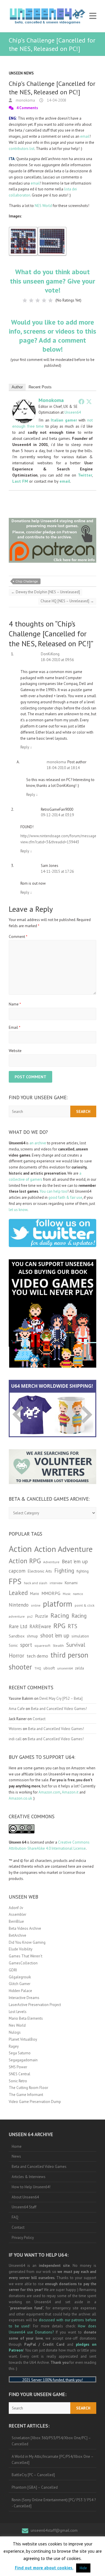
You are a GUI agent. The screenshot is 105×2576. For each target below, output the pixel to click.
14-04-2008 (56, 100)
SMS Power (18, 2067)
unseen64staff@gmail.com (54, 2530)
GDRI (13, 1970)
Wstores (15, 1729)
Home (17, 2146)
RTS (72, 1626)
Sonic (13, 1645)
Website (15, 1051)
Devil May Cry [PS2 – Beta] (61, 1698)
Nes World (17, 2025)
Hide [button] (83, 2568)
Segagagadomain (23, 2060)
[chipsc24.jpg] (52, 230)
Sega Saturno (20, 2053)
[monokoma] (24, 402)
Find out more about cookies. (44, 2568)
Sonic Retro (18, 2081)
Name (15, 1004)
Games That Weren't (26, 1956)
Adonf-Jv (16, 1908)
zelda (79, 1668)
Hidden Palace (20, 1991)
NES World (43, 206)
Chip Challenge (27, 581)
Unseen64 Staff (24, 2207)
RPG (59, 1626)
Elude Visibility (21, 1949)
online (36, 1605)
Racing (60, 1615)
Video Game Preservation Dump (35, 2102)
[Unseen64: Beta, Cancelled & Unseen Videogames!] (47, 16)
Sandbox (17, 1636)
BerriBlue (16, 1921)
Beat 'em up (75, 1561)
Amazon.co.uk (20, 1798)
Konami (71, 1583)
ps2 (30, 1616)
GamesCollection (23, 1963)
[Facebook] (81, 401)
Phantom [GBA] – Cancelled (35, 2487)
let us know (18, 1210)
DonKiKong (50, 654)
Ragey (14, 2046)
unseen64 (65, 1668)
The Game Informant (26, 2095)
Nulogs (15, 2032)
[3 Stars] (38, 300)
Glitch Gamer (20, 1984)
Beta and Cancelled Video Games (39, 2167)
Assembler (17, 1914)
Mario (35, 1594)
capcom (17, 1571)
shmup (32, 1636)
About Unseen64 (25, 2197)
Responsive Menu (93, 16)
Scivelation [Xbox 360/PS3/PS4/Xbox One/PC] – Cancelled (51, 2441)
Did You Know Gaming (27, 1942)
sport (26, 1645)
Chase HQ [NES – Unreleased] (67, 601)
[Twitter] (89, 401)
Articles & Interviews (29, 2177)
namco (78, 1594)
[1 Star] (25, 300)
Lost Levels (18, 2012)
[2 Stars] (31, 300)
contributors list (22, 149)
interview (56, 1583)
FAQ (15, 2217)
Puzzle (42, 1616)
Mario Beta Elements (26, 2018)
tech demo (37, 1656)
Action (20, 1549)
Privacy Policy (23, 2238)
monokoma (25, 100)
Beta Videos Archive (25, 1928)
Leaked (18, 1593)
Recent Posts (40, 387)
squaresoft (42, 1645)
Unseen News (21, 73)
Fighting (64, 1570)
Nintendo (19, 1605)
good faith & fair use (65, 1197)
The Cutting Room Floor (28, 2088)
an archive (38, 1143)
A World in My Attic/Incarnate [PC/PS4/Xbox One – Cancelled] (53, 2460)
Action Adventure (63, 1549)
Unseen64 (73, 412)
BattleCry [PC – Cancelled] (33, 2475)
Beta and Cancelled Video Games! (59, 1709)
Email (15, 1027)
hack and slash (36, 1583)
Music (67, 1594)
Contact (39, 1719)
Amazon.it (70, 1792)
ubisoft (49, 1668)
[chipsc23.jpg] (23, 230)
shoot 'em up (55, 1635)
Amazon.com (49, 1792)
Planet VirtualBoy (23, 2039)
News (16, 2156)
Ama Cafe (17, 1709)
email (85, 136)
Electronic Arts (40, 1571)
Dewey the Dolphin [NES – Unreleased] (45, 592)
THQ (38, 1668)
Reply (26, 747)
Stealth (58, 1645)
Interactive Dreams (24, 1998)
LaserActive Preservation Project (35, 2005)
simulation (80, 1636)
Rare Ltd (18, 1626)
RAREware (40, 1626)
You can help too (54, 1191)
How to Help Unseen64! (31, 2187)
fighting (83, 1571)
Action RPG (25, 1561)
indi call (15, 1739)
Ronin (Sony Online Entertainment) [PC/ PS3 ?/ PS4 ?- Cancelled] (54, 2503)
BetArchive (17, 1935)
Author (17, 387)
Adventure (51, 1562)
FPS (15, 1581)
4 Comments (27, 108)
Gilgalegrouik (20, 1977)
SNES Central (20, 2074)
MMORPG (51, 1593)
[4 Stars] (44, 300)
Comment (18, 937)
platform (58, 1604)
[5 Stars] (50, 300)
